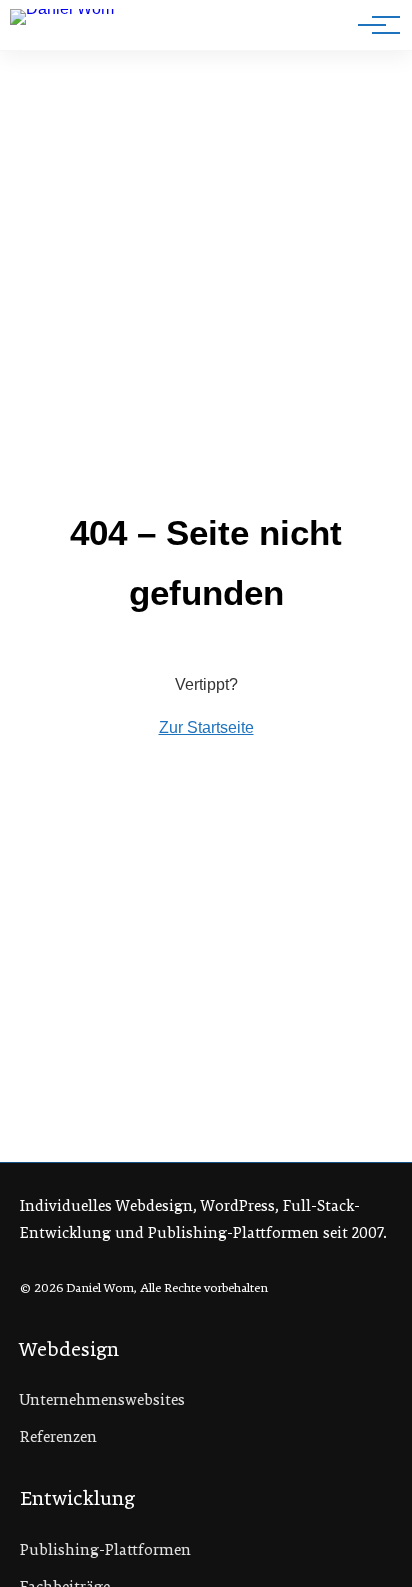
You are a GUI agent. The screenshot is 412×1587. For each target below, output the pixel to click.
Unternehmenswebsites (102, 1400)
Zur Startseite (206, 727)
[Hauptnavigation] (372, 25)
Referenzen (58, 1437)
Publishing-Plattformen (105, 1550)
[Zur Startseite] (78, 29)
